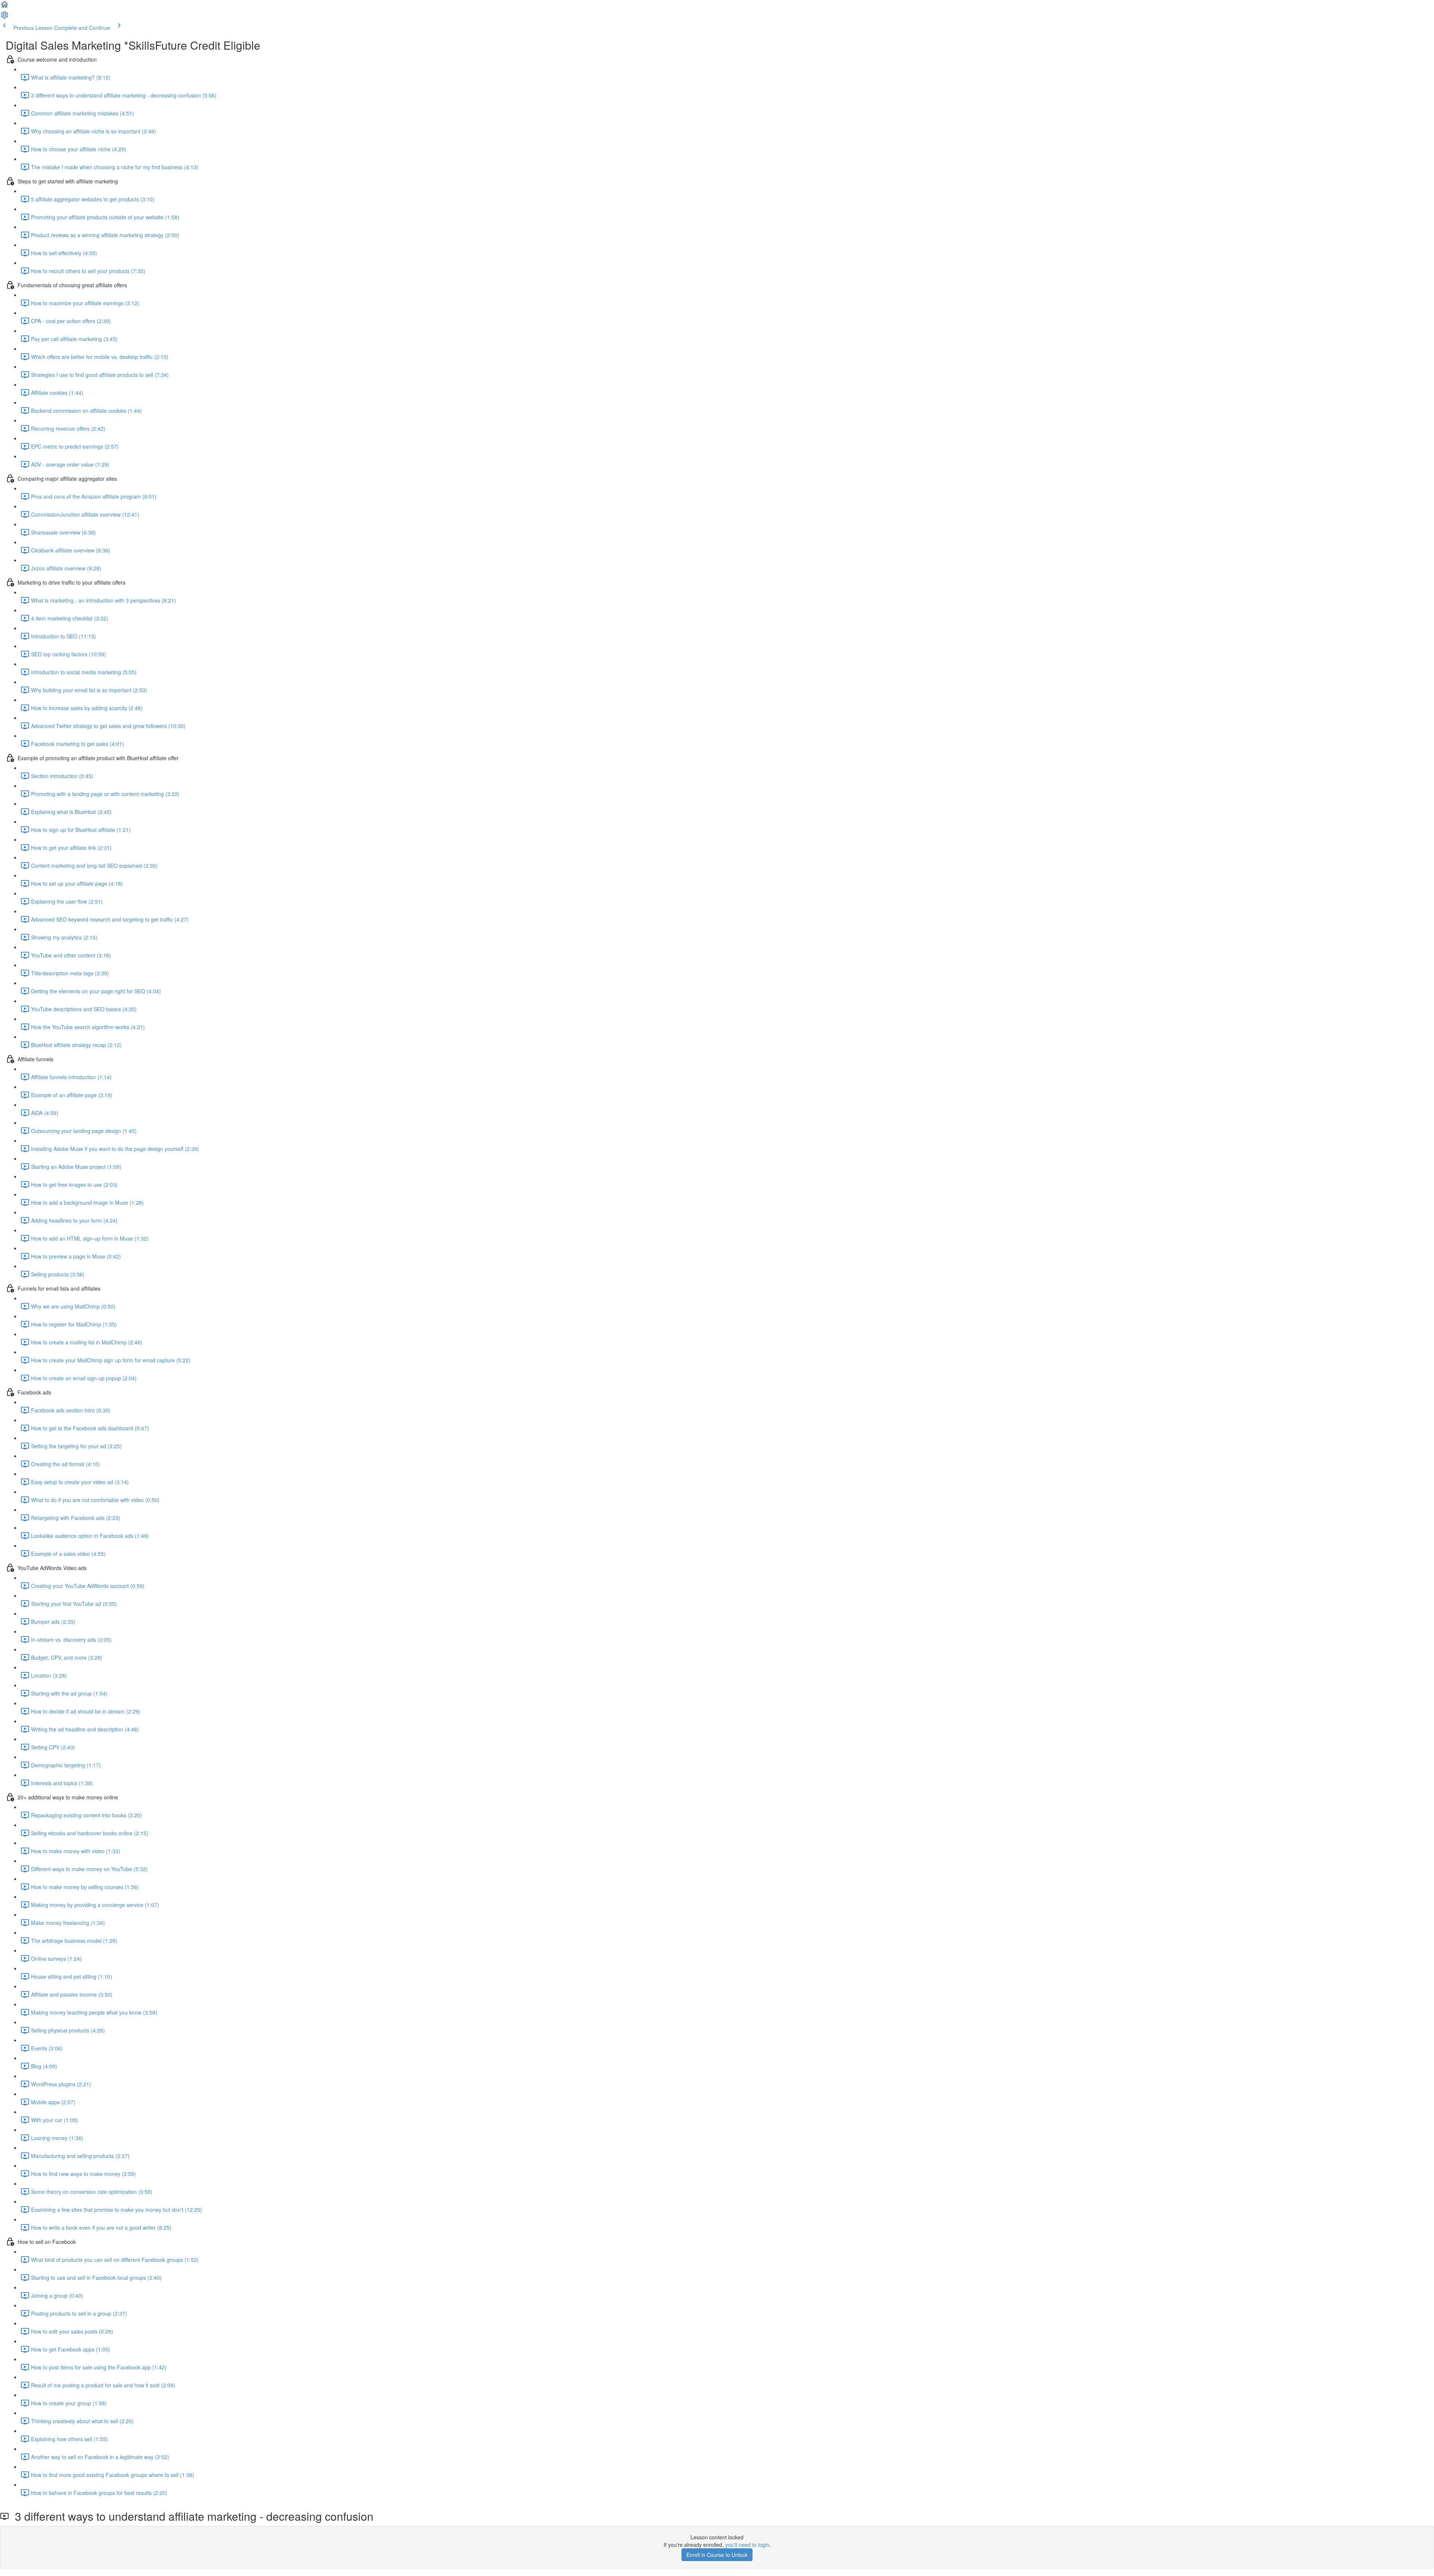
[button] (4, 7)
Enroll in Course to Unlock (717, 2555)
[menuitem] (4, 17)
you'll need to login (747, 2545)
